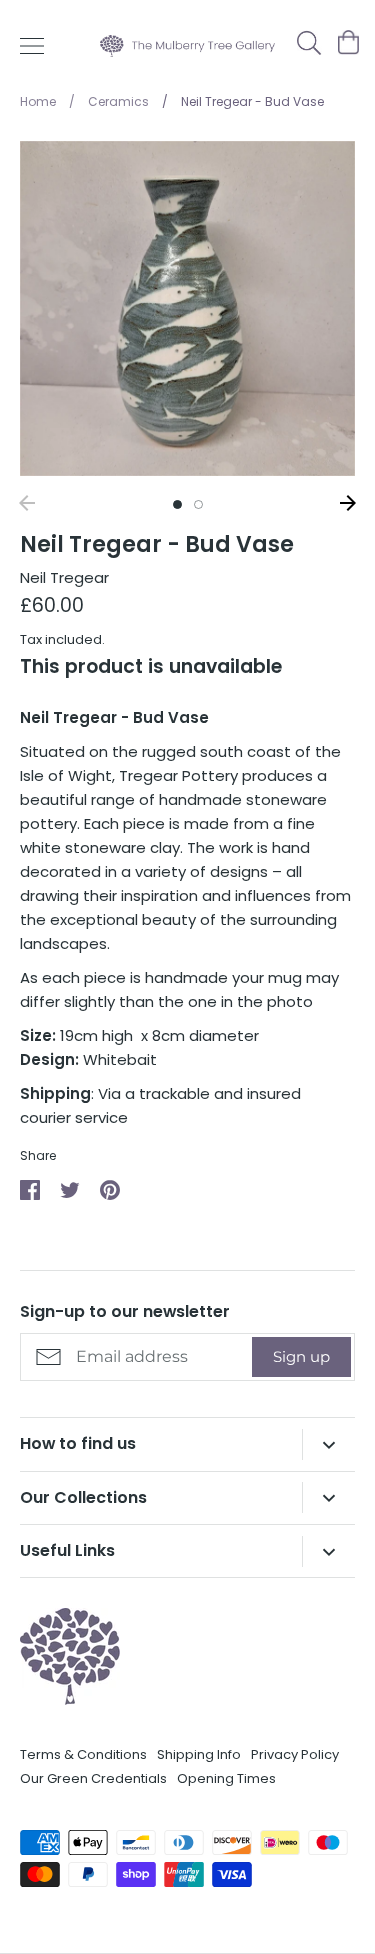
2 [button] (198, 504)
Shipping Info (199, 1754)
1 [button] (177, 504)
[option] (187, 308)
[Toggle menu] (32, 46)
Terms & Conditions (83, 1754)
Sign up (301, 1356)
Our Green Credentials (93, 1778)
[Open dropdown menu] (328, 1444)
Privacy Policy (295, 1754)
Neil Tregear (64, 577)
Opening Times (226, 1778)
